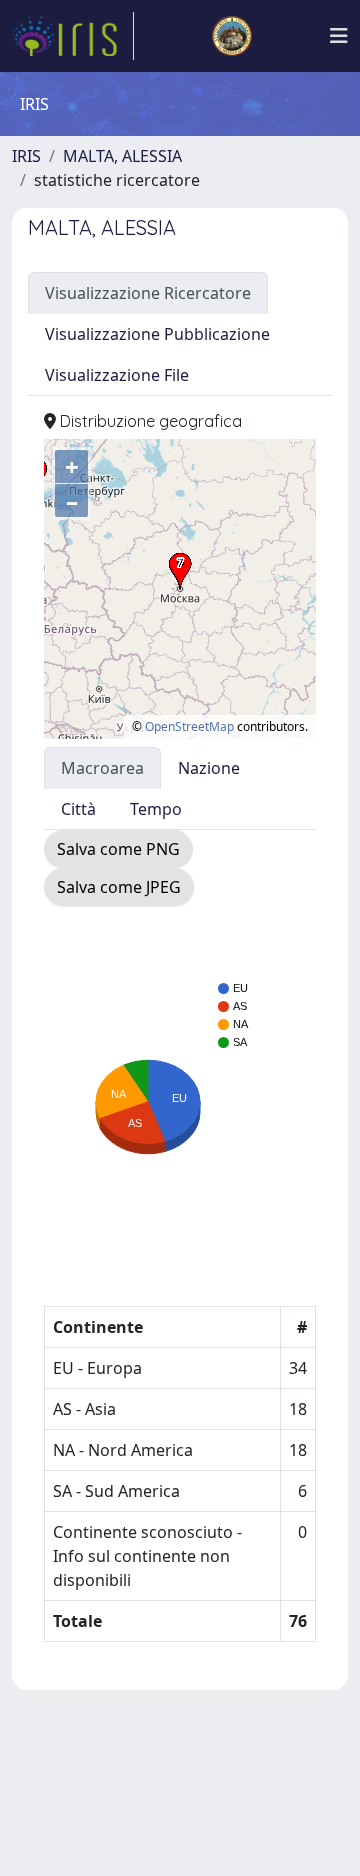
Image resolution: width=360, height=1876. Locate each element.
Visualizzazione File (117, 375)
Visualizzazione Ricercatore (148, 293)
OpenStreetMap (189, 726)
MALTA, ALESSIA (122, 156)
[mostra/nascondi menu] (339, 36)
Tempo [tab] (156, 809)
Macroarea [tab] (102, 768)
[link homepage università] (232, 36)
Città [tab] (78, 809)
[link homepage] (73, 36)
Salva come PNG (118, 849)
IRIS (26, 156)
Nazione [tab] (209, 768)
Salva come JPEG (119, 887)
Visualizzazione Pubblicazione (157, 334)
